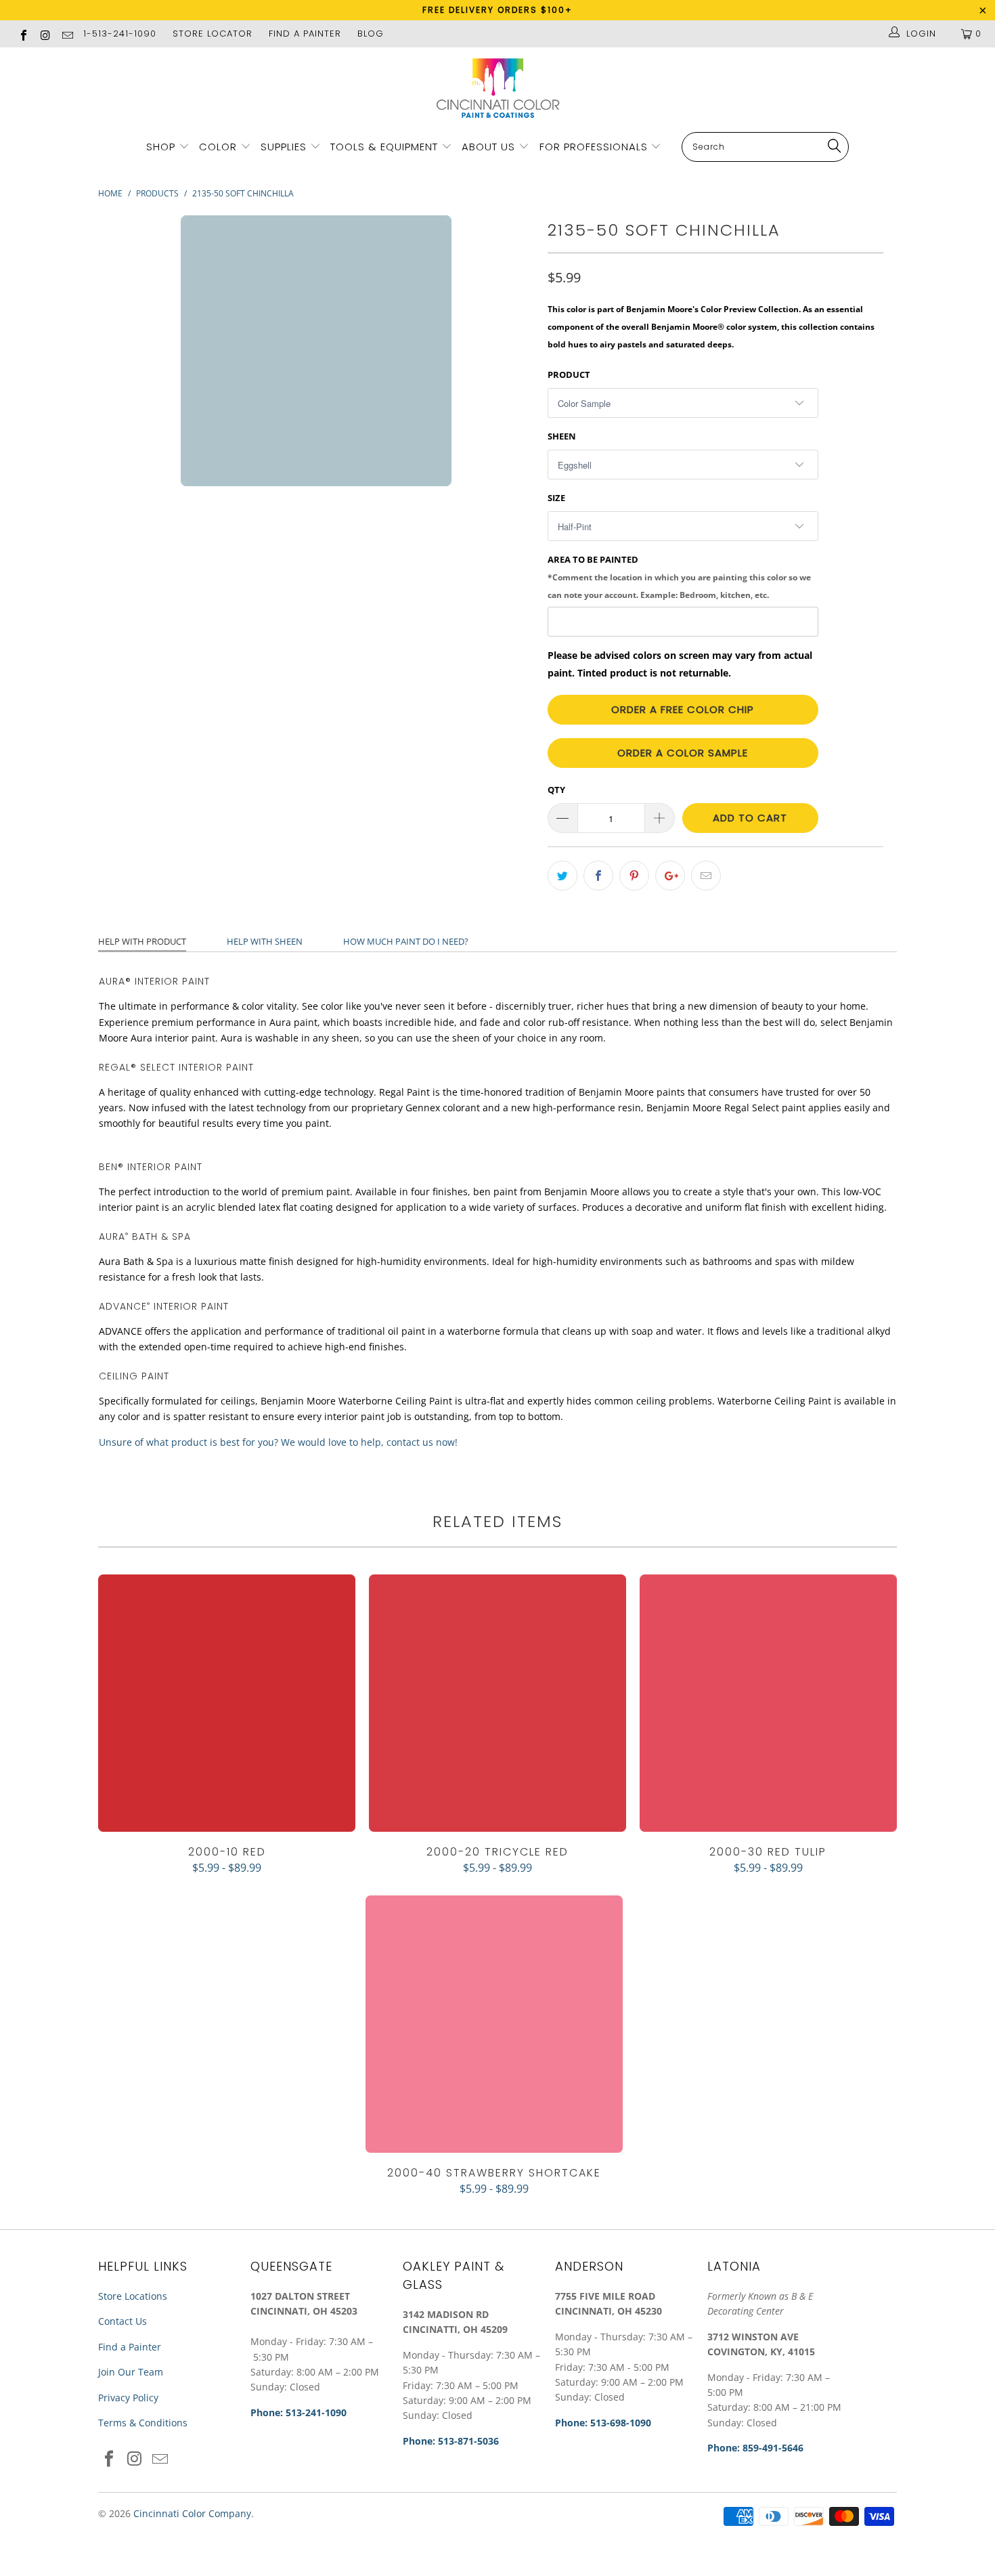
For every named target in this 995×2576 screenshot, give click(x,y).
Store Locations (133, 2296)
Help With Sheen (265, 941)
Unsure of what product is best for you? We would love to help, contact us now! (278, 1442)
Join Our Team (131, 2372)
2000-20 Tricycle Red (497, 1703)
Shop (161, 147)
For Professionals (595, 147)
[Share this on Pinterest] (634, 876)
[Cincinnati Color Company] (497, 89)
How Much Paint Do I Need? (406, 941)
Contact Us (123, 2321)
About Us (490, 147)
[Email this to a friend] (706, 876)
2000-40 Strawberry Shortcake (494, 2024)
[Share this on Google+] (670, 876)
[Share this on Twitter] (562, 876)
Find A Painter (305, 34)
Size (556, 498)
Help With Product (142, 941)
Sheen (562, 436)
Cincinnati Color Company (192, 2513)
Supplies (284, 147)
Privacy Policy (128, 2398)
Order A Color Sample (683, 753)
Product (569, 374)
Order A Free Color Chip (683, 709)
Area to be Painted (679, 576)
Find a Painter (130, 2347)
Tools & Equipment (384, 147)
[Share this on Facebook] (598, 876)
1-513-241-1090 (120, 34)
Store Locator (213, 34)
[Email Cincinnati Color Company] (67, 34)
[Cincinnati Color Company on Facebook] (23, 34)
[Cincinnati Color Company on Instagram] (45, 34)
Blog (371, 34)
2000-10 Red (227, 1703)
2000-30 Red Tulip (768, 1703)
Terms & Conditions (143, 2423)
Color (218, 147)
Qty (556, 790)
